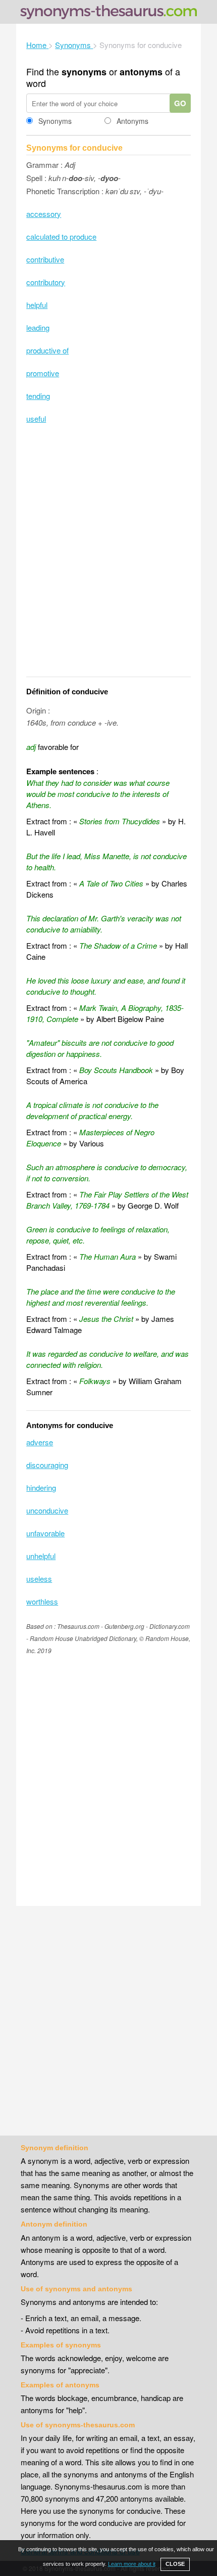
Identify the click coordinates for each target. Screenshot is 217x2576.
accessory (44, 214)
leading (38, 327)
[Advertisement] (108, 557)
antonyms (141, 72)
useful (36, 418)
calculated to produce (61, 236)
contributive (45, 259)
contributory (46, 282)
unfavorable (45, 1533)
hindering (41, 1487)
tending (38, 396)
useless (39, 1579)
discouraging (47, 1465)
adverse (40, 1442)
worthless (42, 1601)
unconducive (47, 1510)
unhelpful (41, 1556)
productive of (47, 350)
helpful (37, 305)
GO (180, 103)
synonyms (84, 72)
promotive (43, 373)
